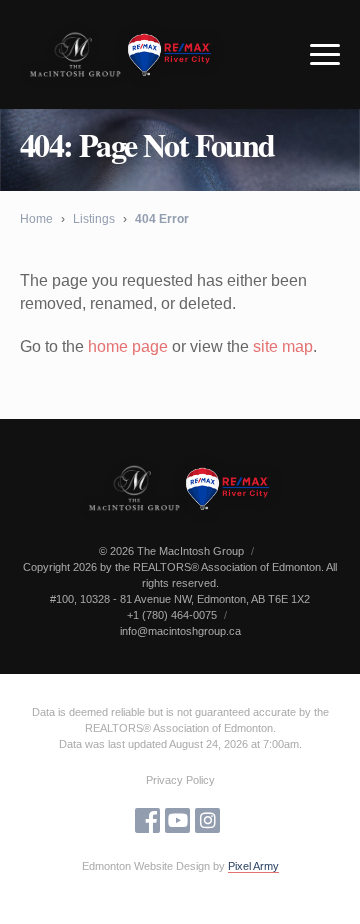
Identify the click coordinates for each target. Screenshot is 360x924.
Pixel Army (253, 866)
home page (128, 346)
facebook (147, 820)
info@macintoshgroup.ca (180, 631)
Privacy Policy (180, 780)
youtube (177, 820)
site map (283, 346)
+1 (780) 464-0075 (172, 615)
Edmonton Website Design (146, 866)
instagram (207, 820)
